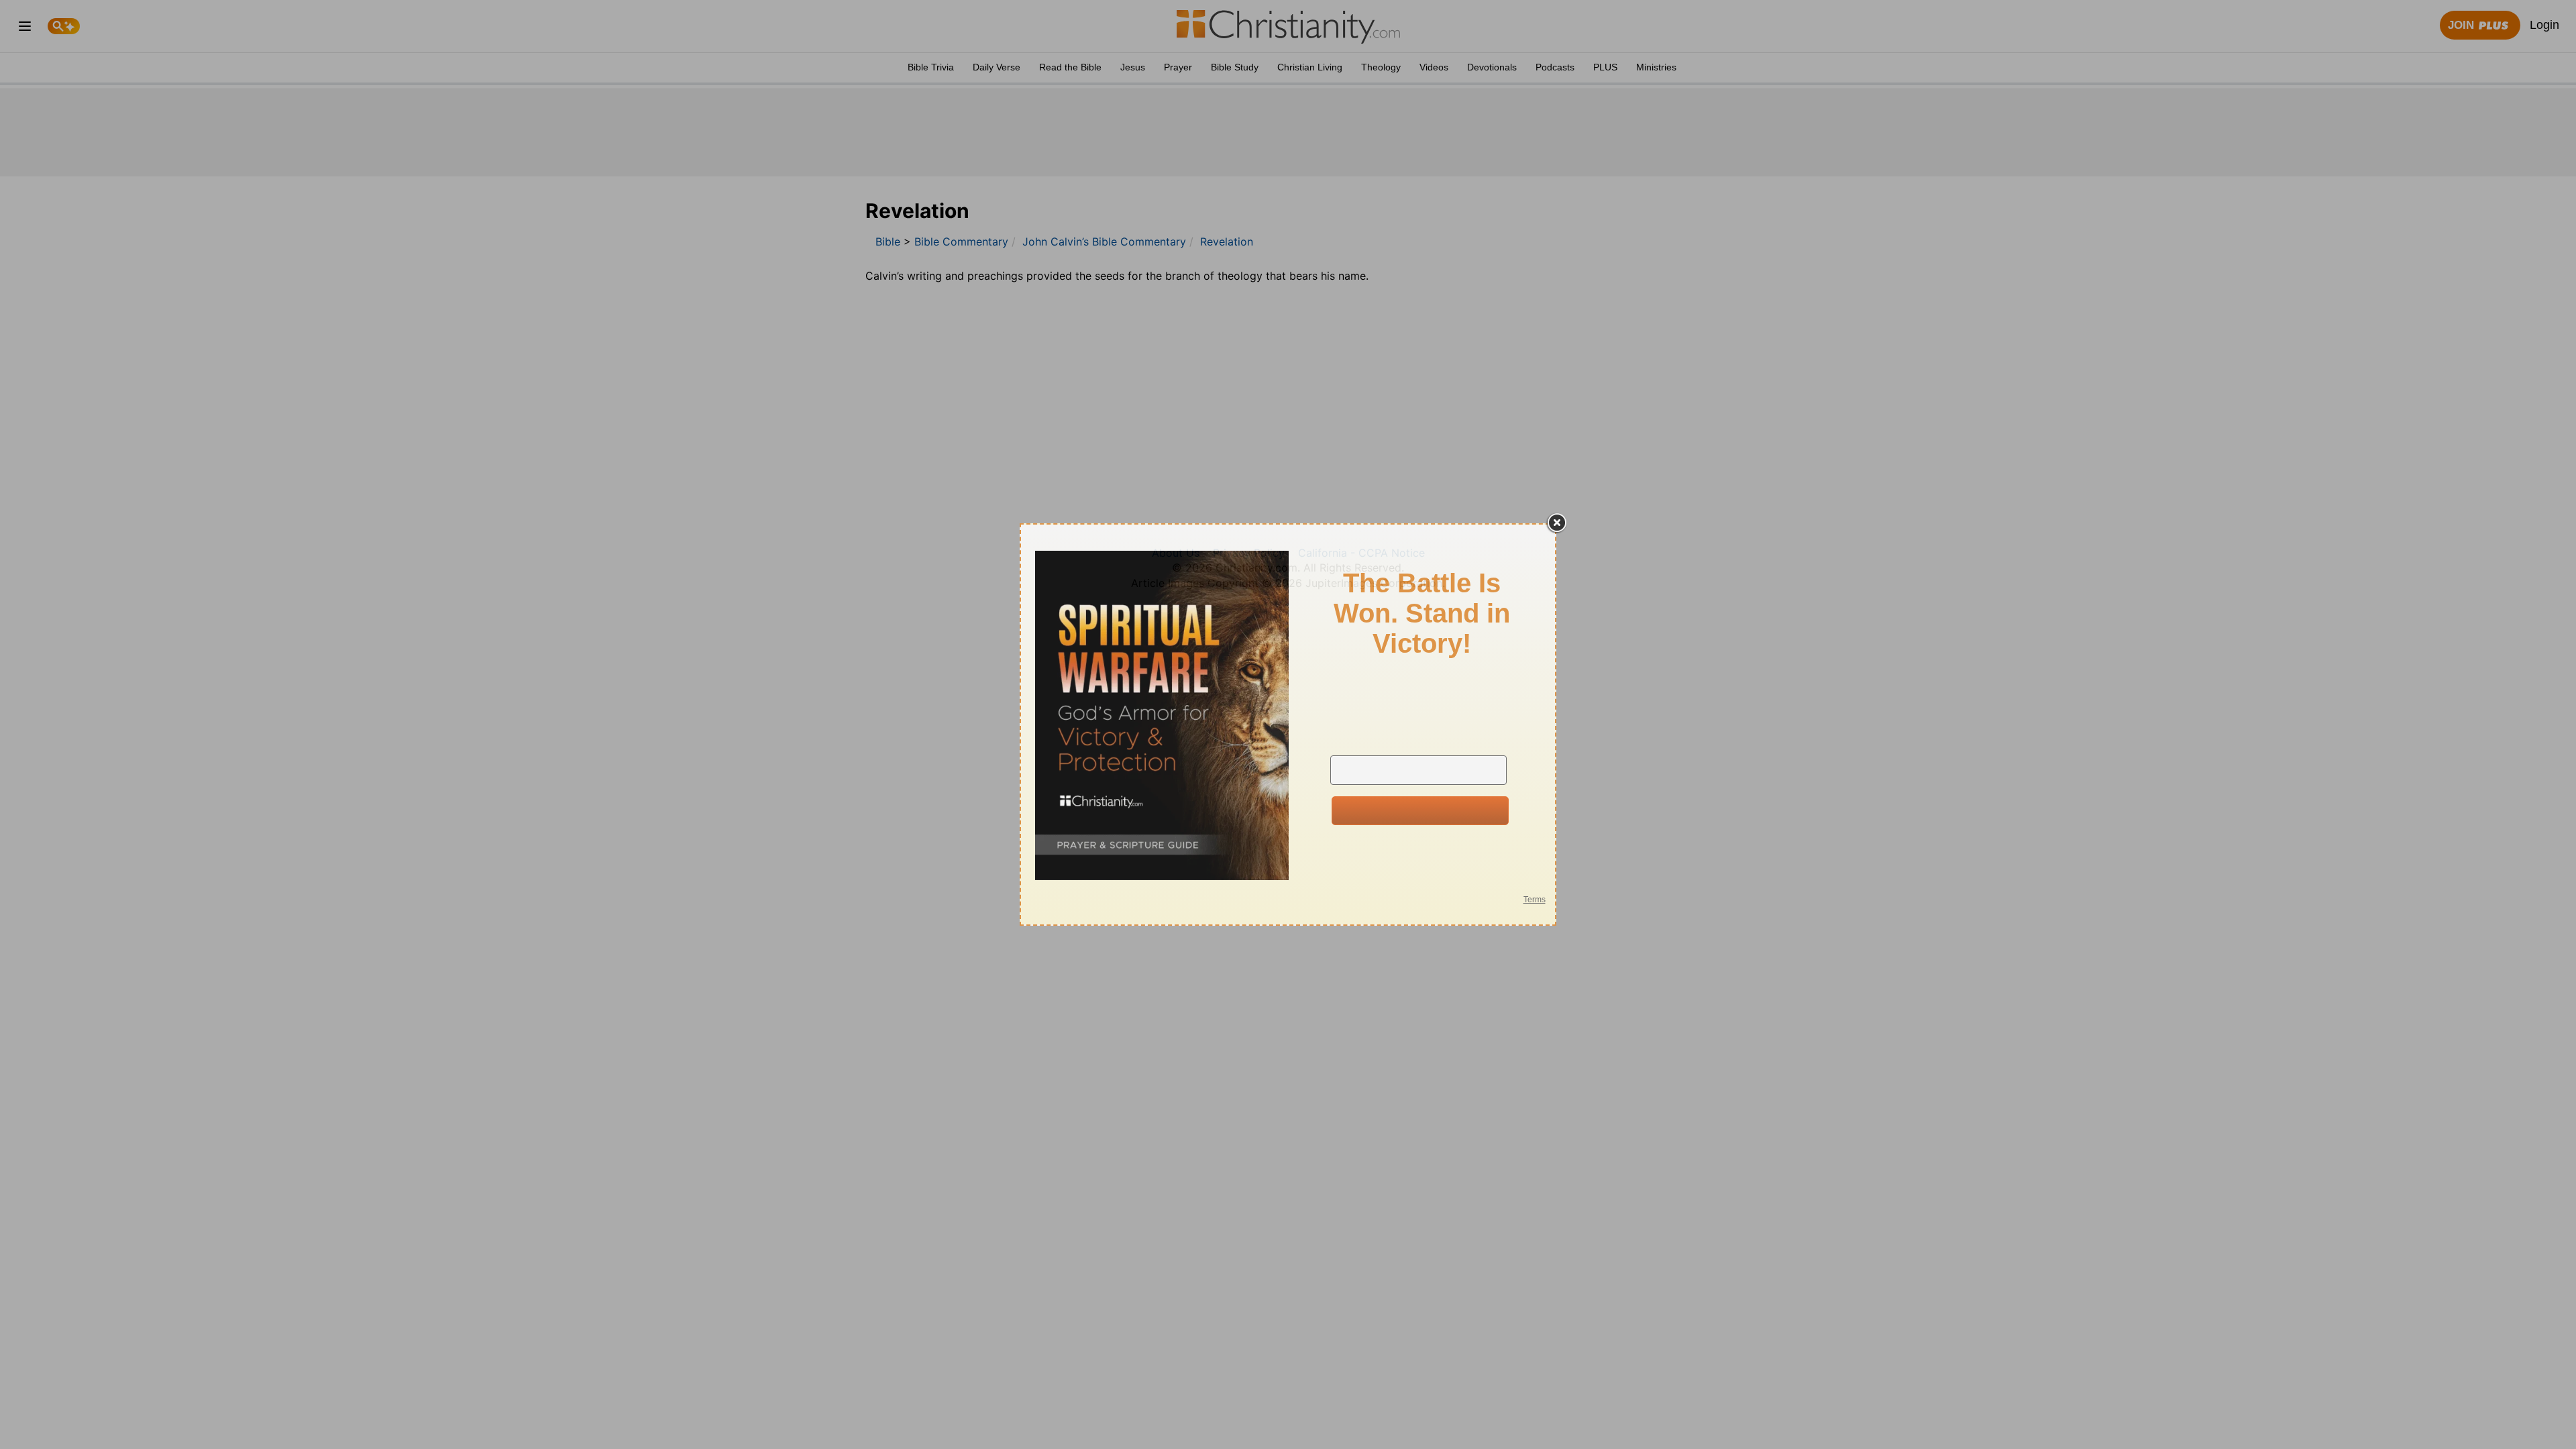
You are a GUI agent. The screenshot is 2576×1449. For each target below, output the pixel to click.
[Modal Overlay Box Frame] (1288, 724)
